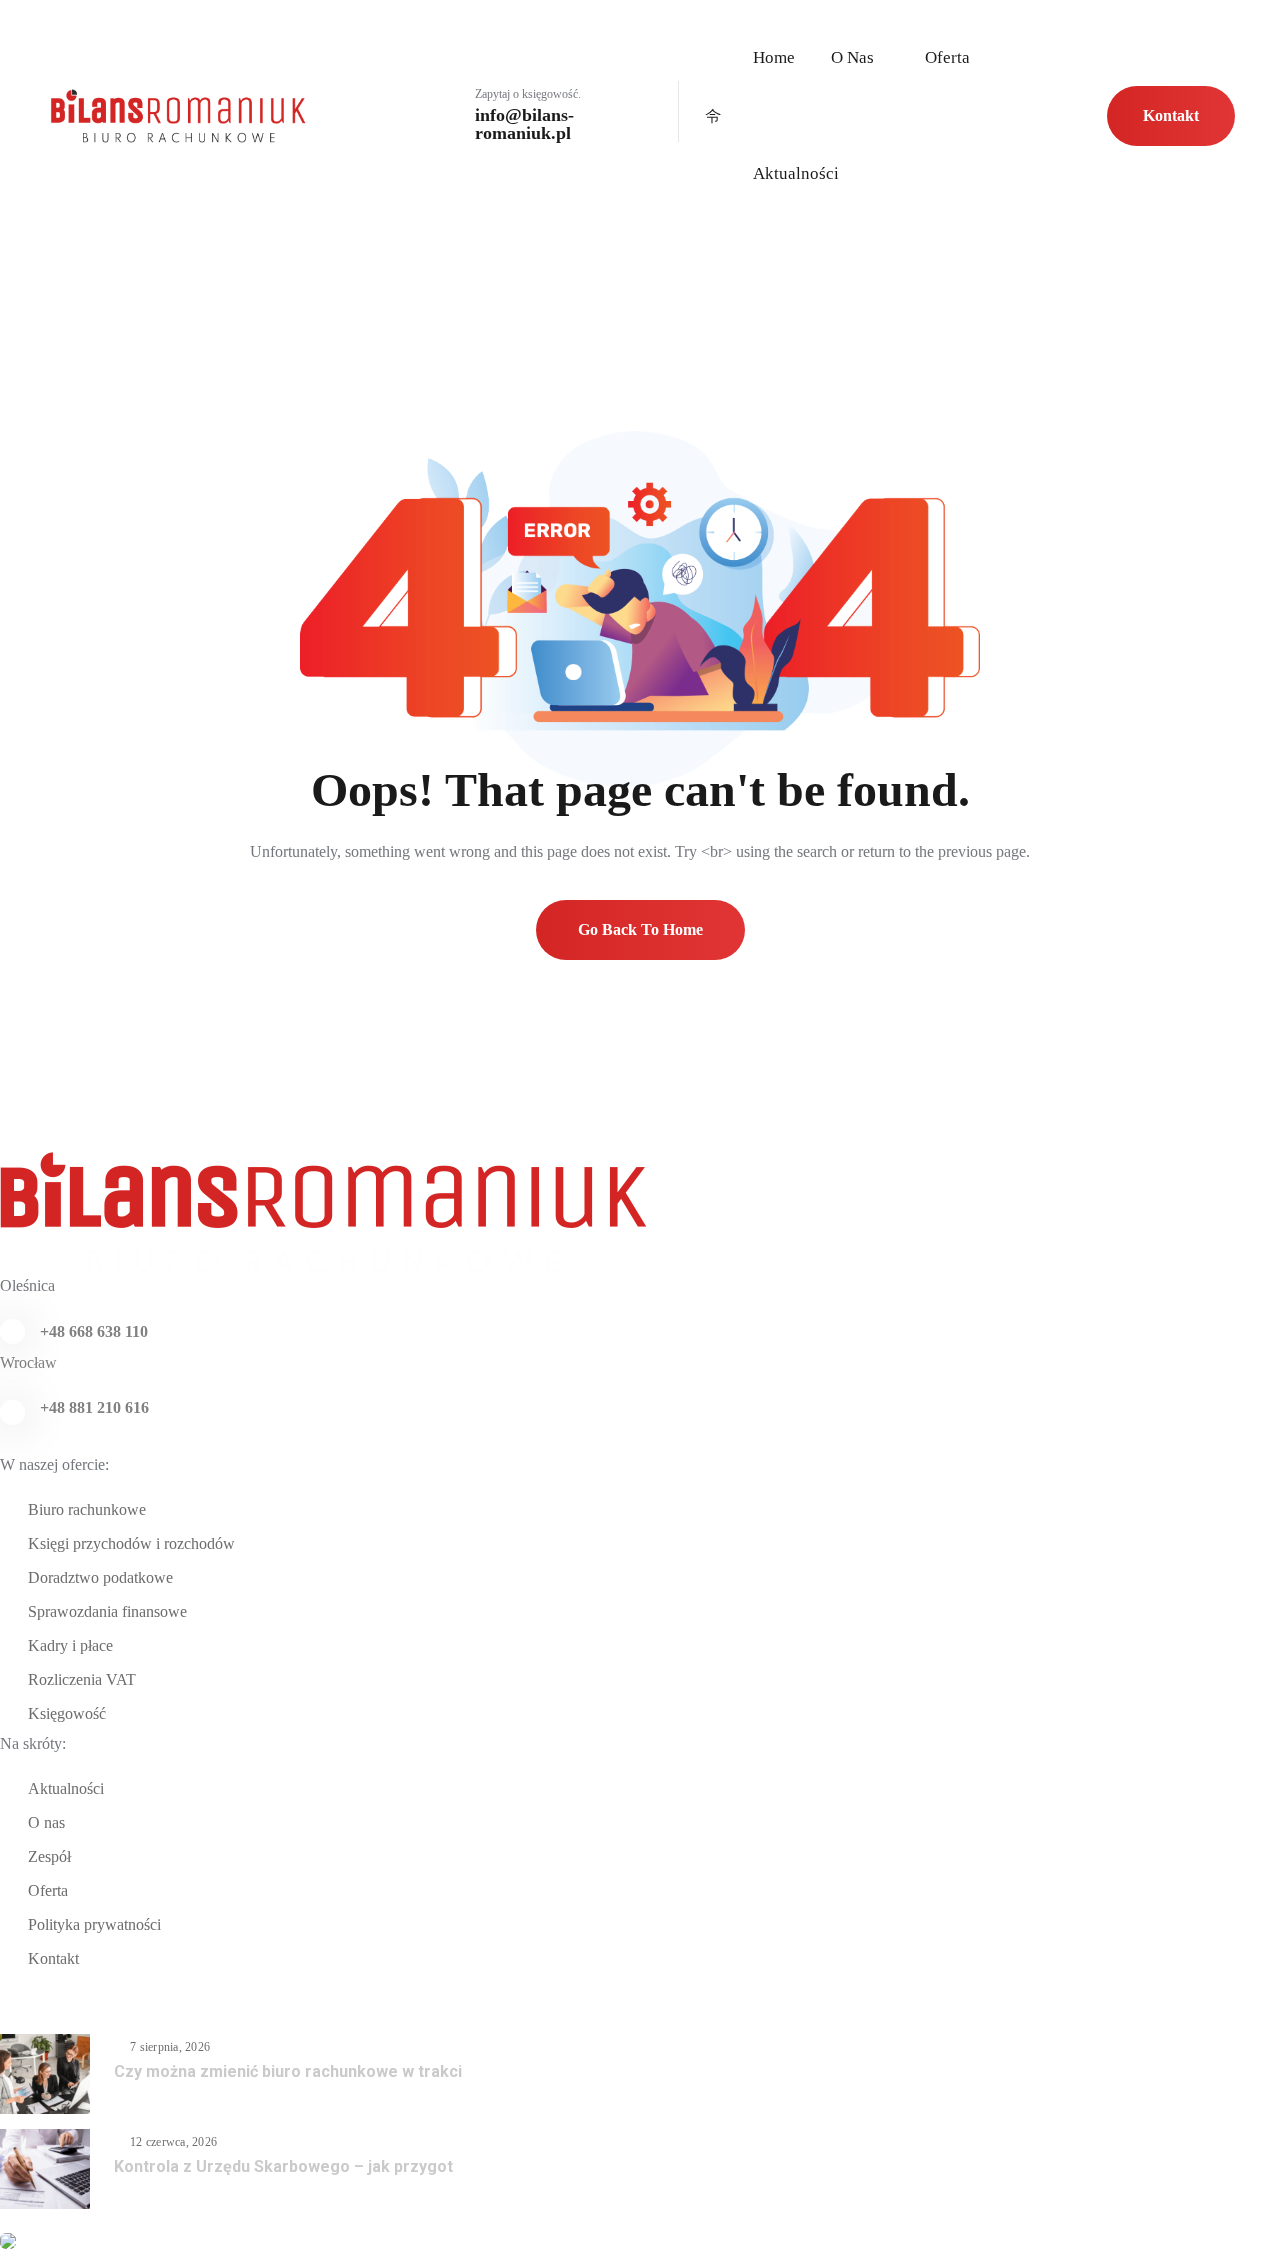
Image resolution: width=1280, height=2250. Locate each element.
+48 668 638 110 (94, 1331)
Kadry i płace (70, 1645)
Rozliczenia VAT (82, 1679)
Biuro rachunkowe (87, 1509)
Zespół (49, 1856)
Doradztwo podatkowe (100, 1577)
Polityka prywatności (94, 1924)
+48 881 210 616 (94, 1407)
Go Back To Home (640, 929)
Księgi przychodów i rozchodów (131, 1543)
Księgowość (67, 1713)
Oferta (947, 58)
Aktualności (796, 174)
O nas (852, 58)
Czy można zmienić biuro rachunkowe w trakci (288, 2071)
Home (774, 58)
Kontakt (1171, 115)
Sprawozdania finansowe (107, 1611)
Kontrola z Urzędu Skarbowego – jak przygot (283, 2166)
